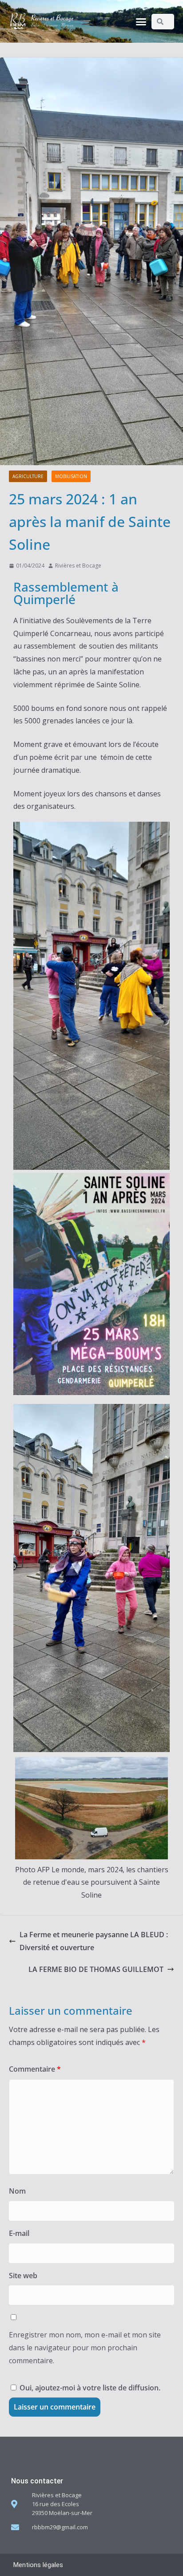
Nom (17, 2191)
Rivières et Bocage (78, 566)
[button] (141, 21)
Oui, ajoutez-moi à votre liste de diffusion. (89, 2388)
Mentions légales (38, 2565)
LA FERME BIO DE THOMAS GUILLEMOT (96, 1969)
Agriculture (28, 476)
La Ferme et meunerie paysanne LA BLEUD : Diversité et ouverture (94, 1941)
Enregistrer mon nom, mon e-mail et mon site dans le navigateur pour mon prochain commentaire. (85, 2348)
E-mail (19, 2233)
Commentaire (35, 2069)
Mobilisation (71, 476)
